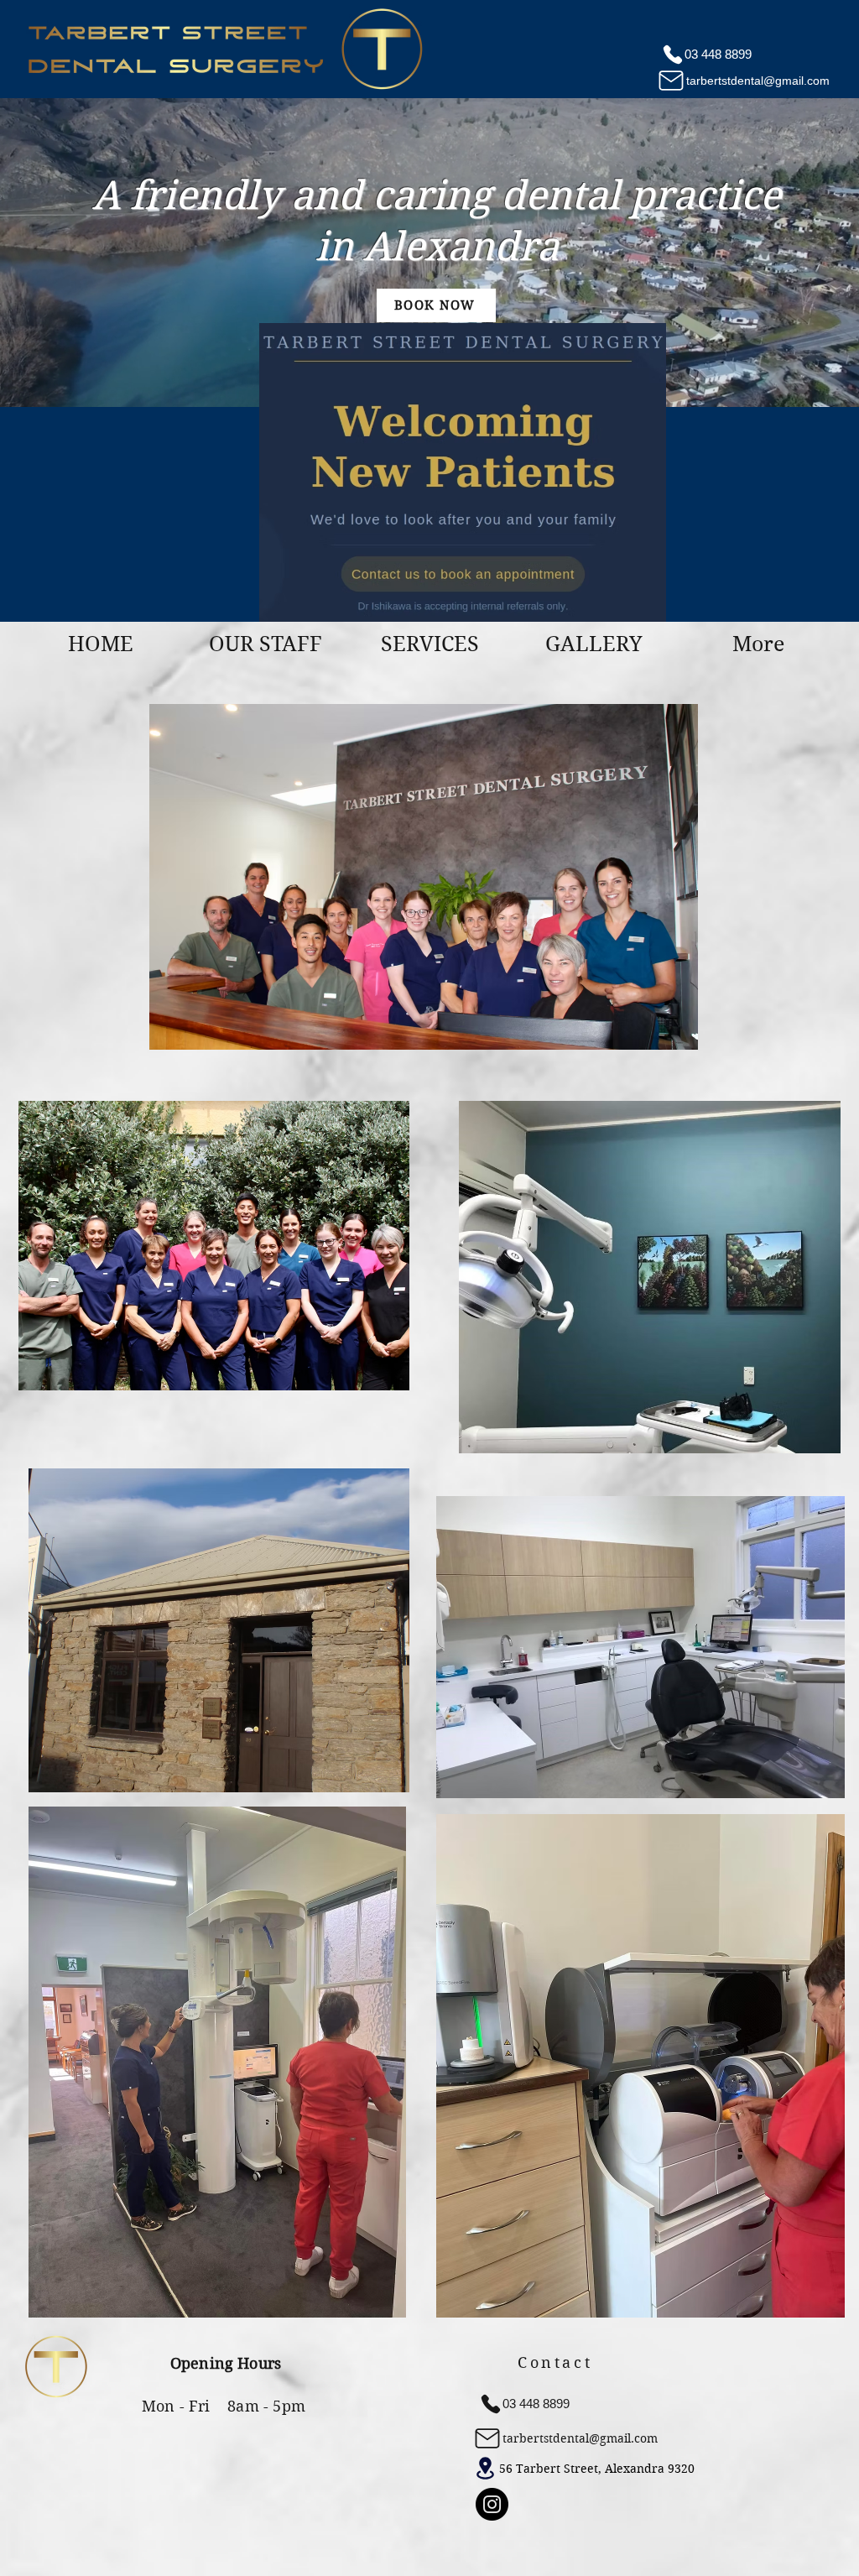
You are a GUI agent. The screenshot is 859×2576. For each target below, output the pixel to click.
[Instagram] (492, 2504)
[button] (265, 644)
